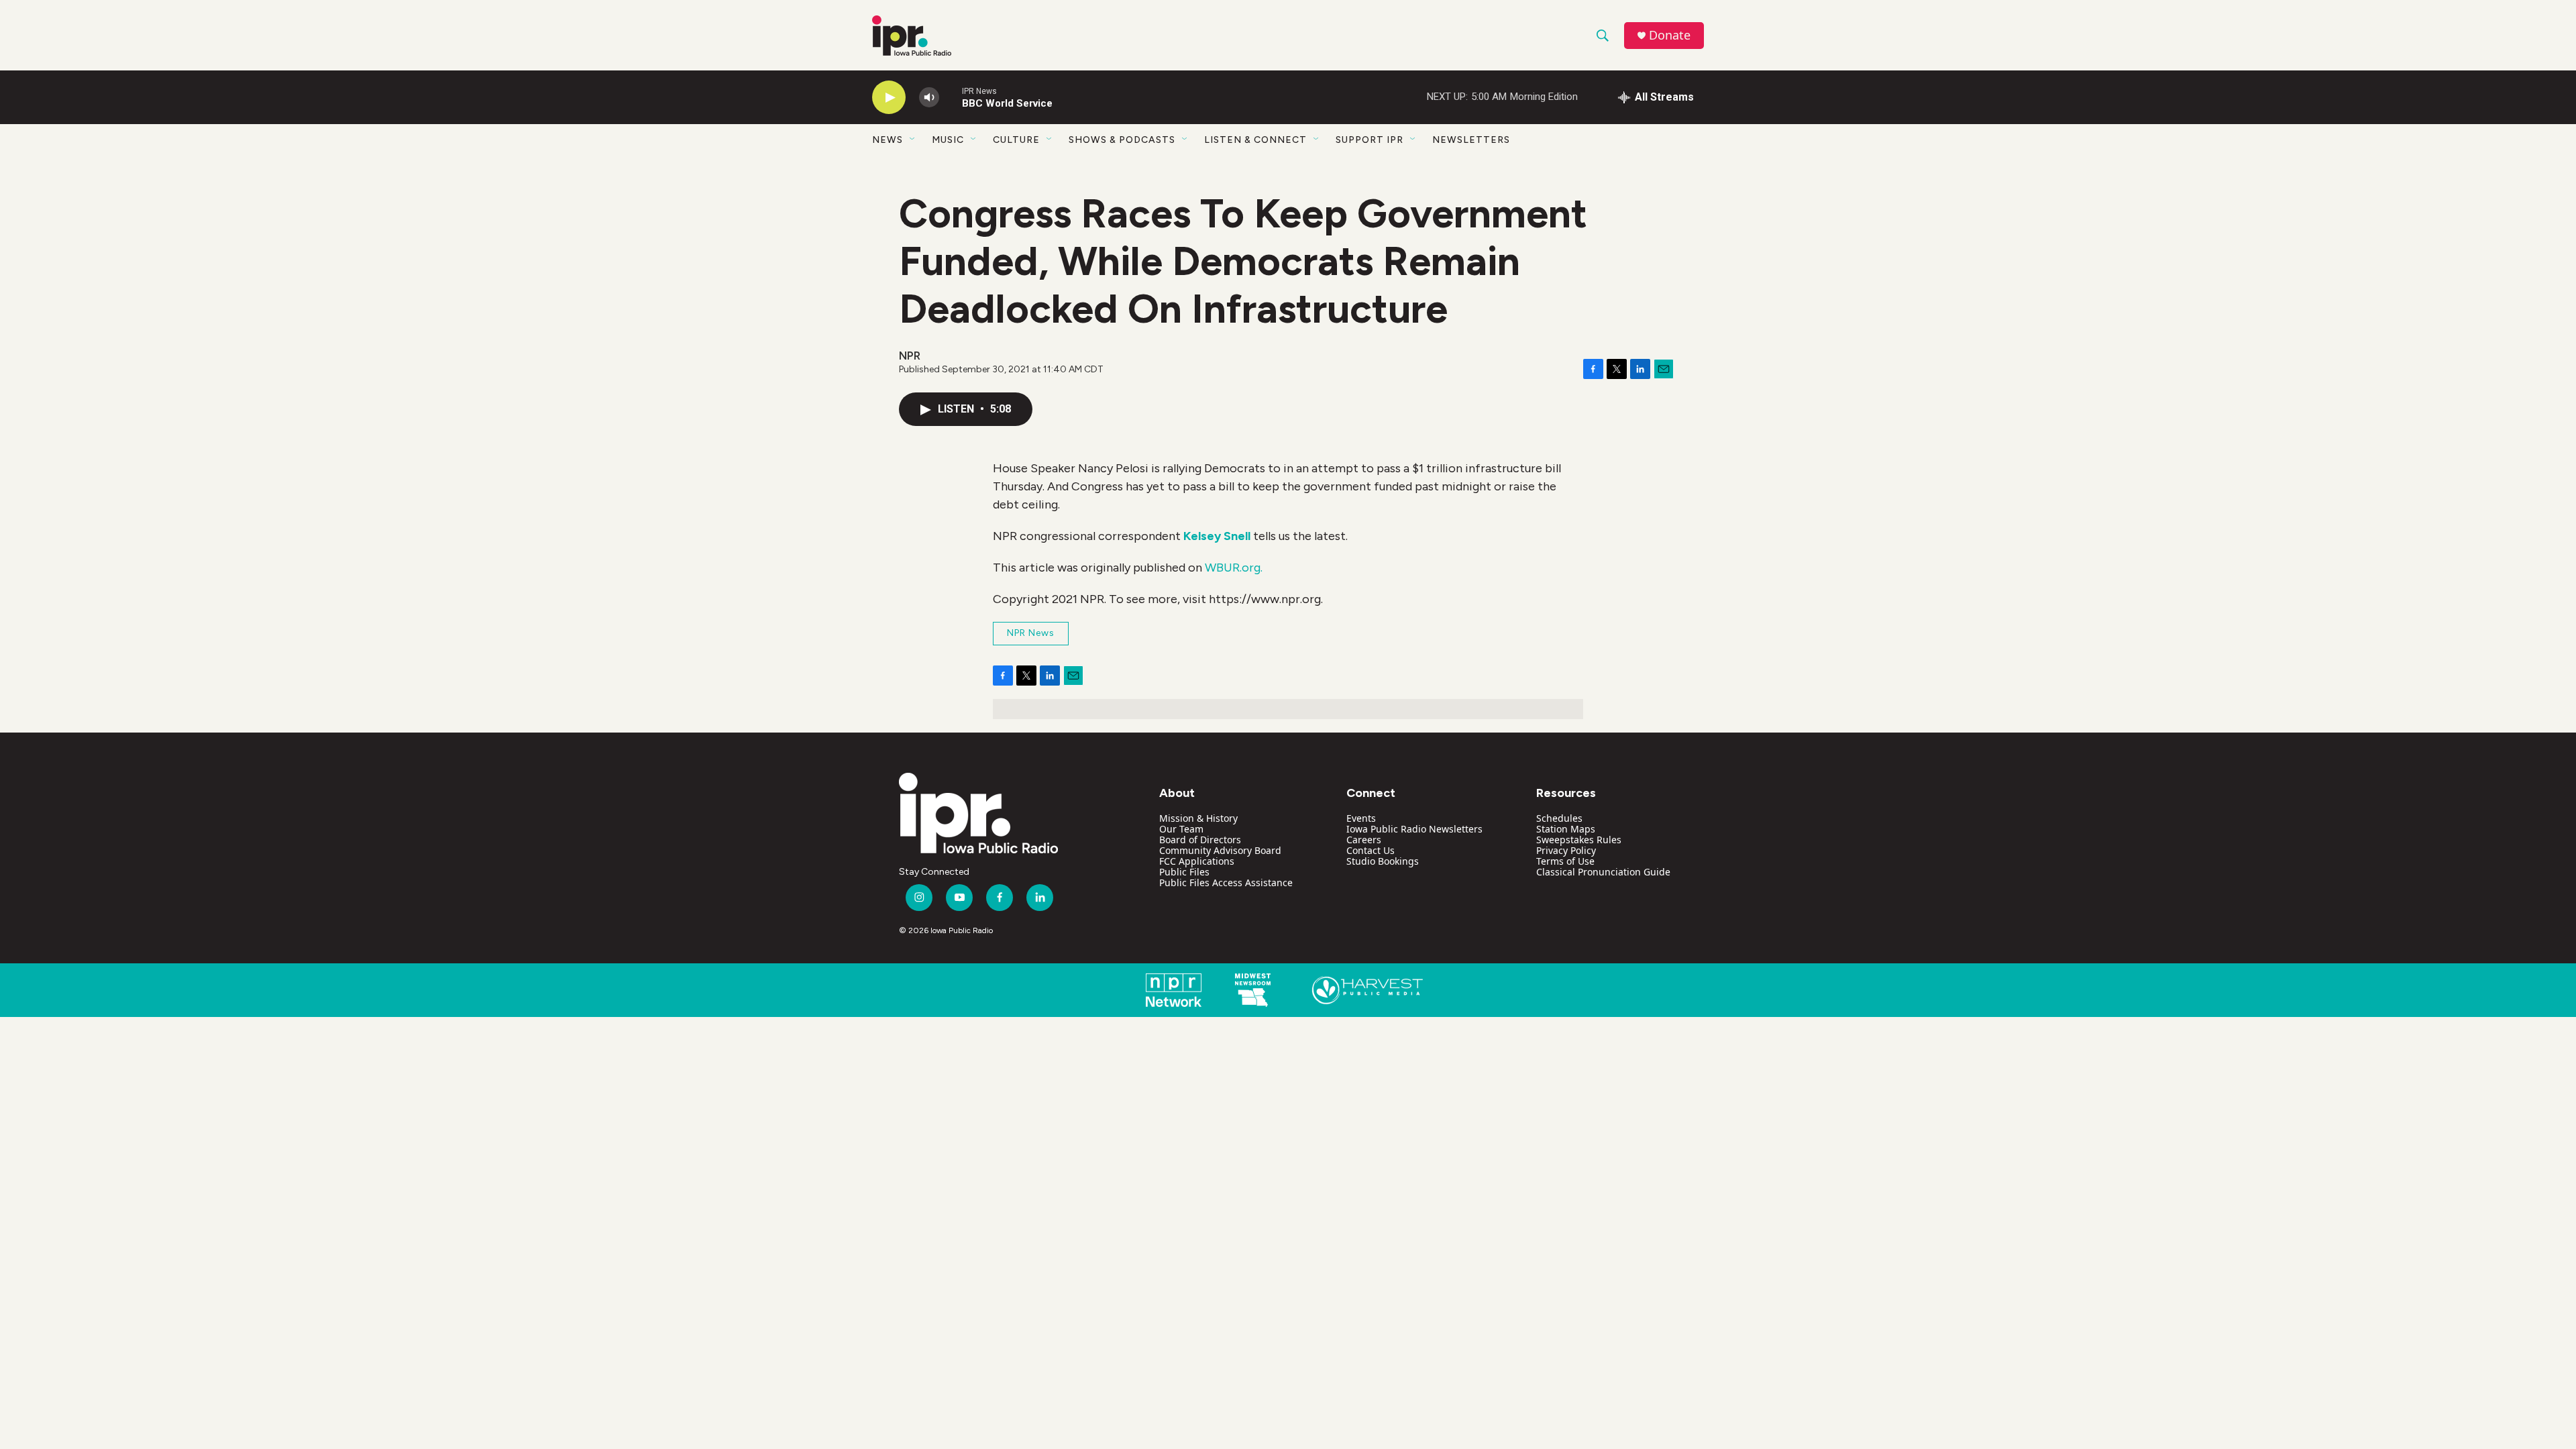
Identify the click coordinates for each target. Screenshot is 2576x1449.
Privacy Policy (1566, 850)
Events (1361, 818)
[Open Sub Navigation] (913, 140)
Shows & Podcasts (1122, 140)
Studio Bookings (1383, 861)
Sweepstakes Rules (1579, 840)
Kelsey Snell (1217, 536)
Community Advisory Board (1220, 850)
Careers (1364, 840)
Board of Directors (1200, 840)
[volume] (929, 98)
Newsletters (1471, 140)
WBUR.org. (1234, 568)
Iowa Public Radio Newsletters (1414, 829)
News (888, 140)
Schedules (1559, 818)
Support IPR (1370, 140)
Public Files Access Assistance (1226, 882)
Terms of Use (1565, 861)
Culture (1016, 140)
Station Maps (1566, 829)
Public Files (1184, 872)
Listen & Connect (1255, 140)
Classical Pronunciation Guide (1603, 872)
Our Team (1181, 829)
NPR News (1031, 633)
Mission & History (1198, 818)
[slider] (951, 97)
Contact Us (1371, 850)
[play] (889, 98)
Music (948, 140)
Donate (1670, 35)
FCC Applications (1197, 861)
